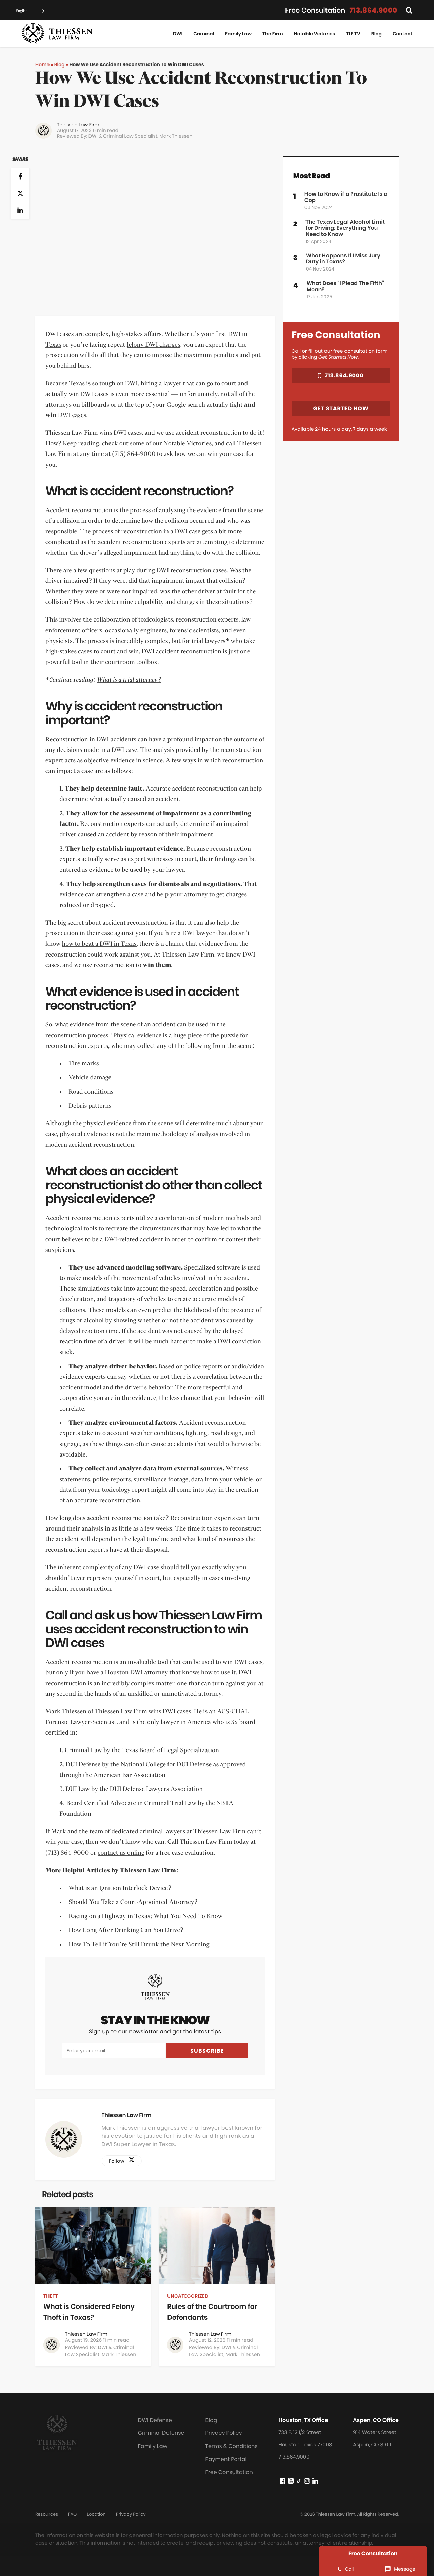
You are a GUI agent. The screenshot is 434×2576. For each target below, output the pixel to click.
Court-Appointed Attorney (157, 1902)
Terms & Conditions (232, 2446)
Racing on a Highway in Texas (109, 1916)
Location (96, 2514)
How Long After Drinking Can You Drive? (126, 1930)
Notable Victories (315, 34)
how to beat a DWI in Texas (99, 944)
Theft (51, 2296)
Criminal (204, 34)
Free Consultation (229, 2472)
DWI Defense (155, 2420)
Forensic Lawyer (68, 1722)
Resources (47, 2514)
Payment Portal (226, 2459)
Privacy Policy (224, 2433)
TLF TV (353, 34)
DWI (178, 34)
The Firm (273, 34)
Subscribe (207, 2051)
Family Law (238, 34)
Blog (377, 34)
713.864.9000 (373, 10)
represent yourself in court (124, 1578)
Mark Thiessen (176, 136)
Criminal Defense (161, 2433)
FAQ (72, 2514)
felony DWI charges (154, 345)
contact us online (121, 1853)
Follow (119, 2161)
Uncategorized (188, 2296)
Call (349, 2569)
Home (42, 64)
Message (405, 2569)
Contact (402, 34)
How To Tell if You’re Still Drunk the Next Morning (139, 1945)
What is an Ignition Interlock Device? (120, 1888)
